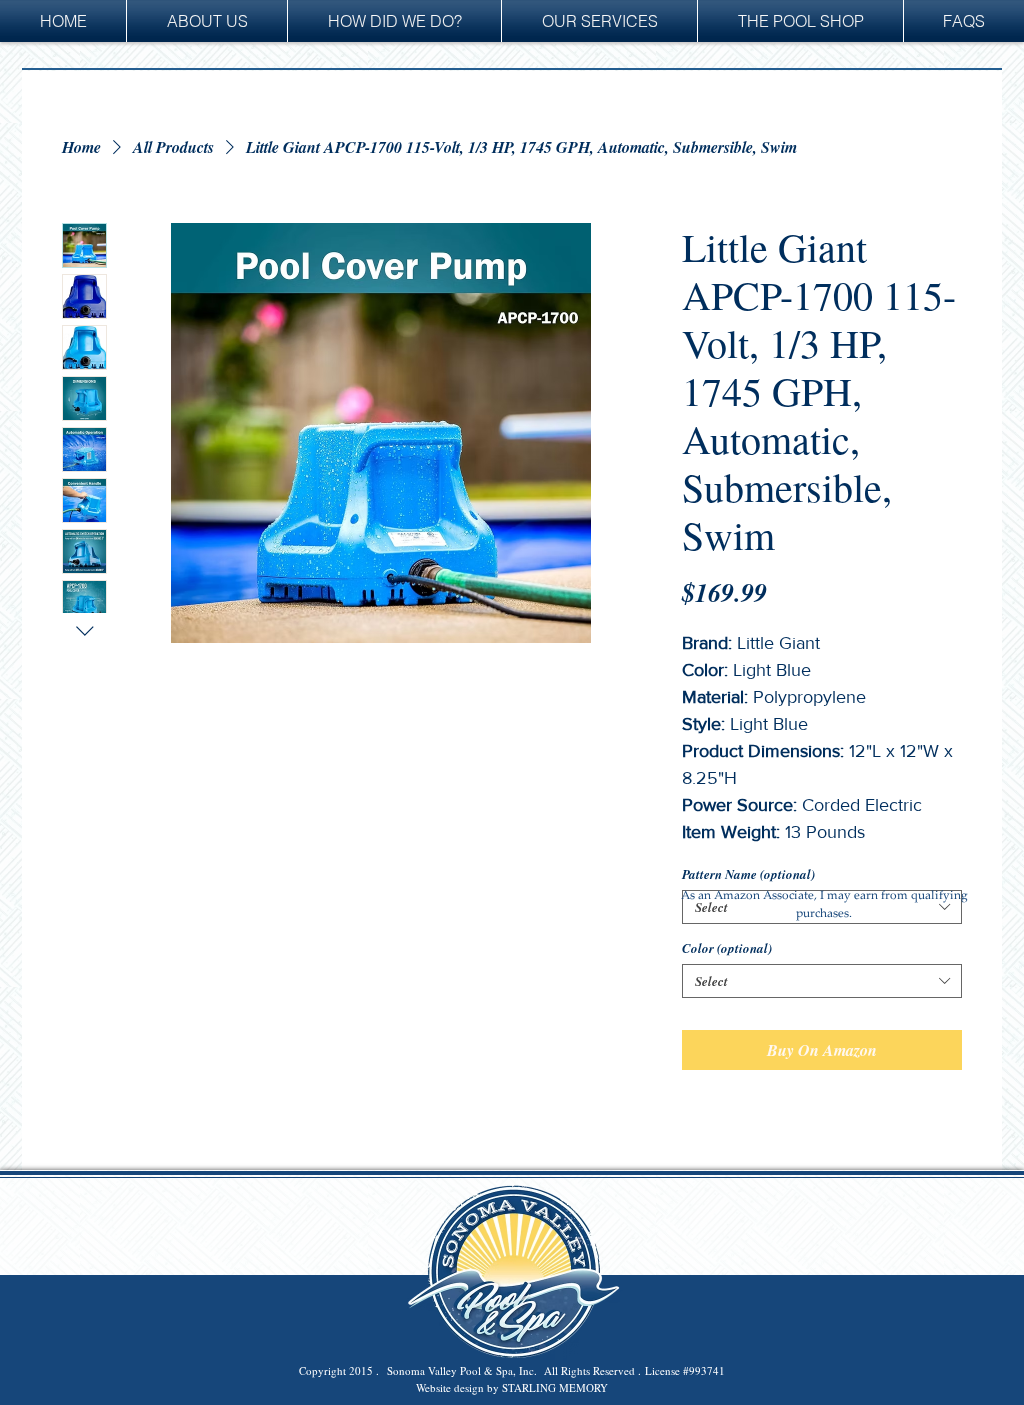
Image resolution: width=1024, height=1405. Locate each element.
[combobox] (822, 981)
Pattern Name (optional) (748, 874)
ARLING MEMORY (561, 1387)
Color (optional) (727, 948)
